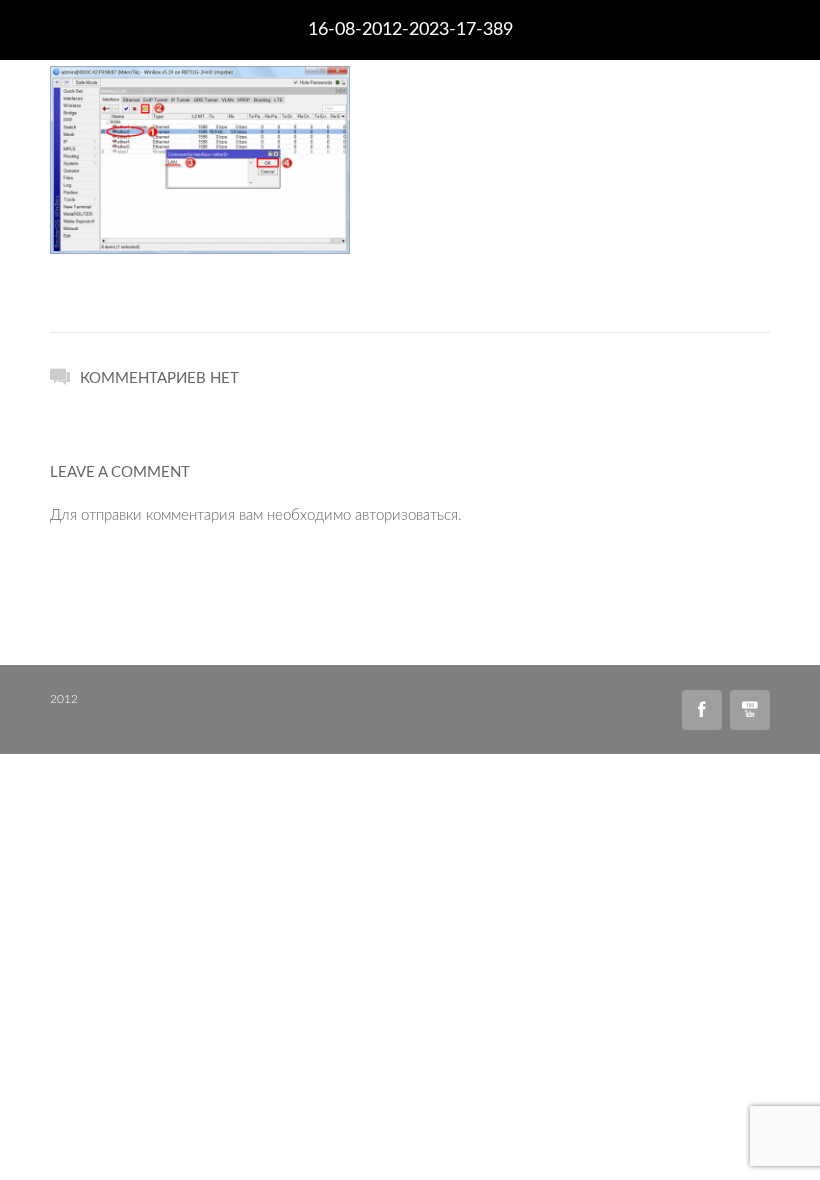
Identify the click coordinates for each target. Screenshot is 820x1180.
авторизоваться (406, 515)
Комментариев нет (159, 378)
